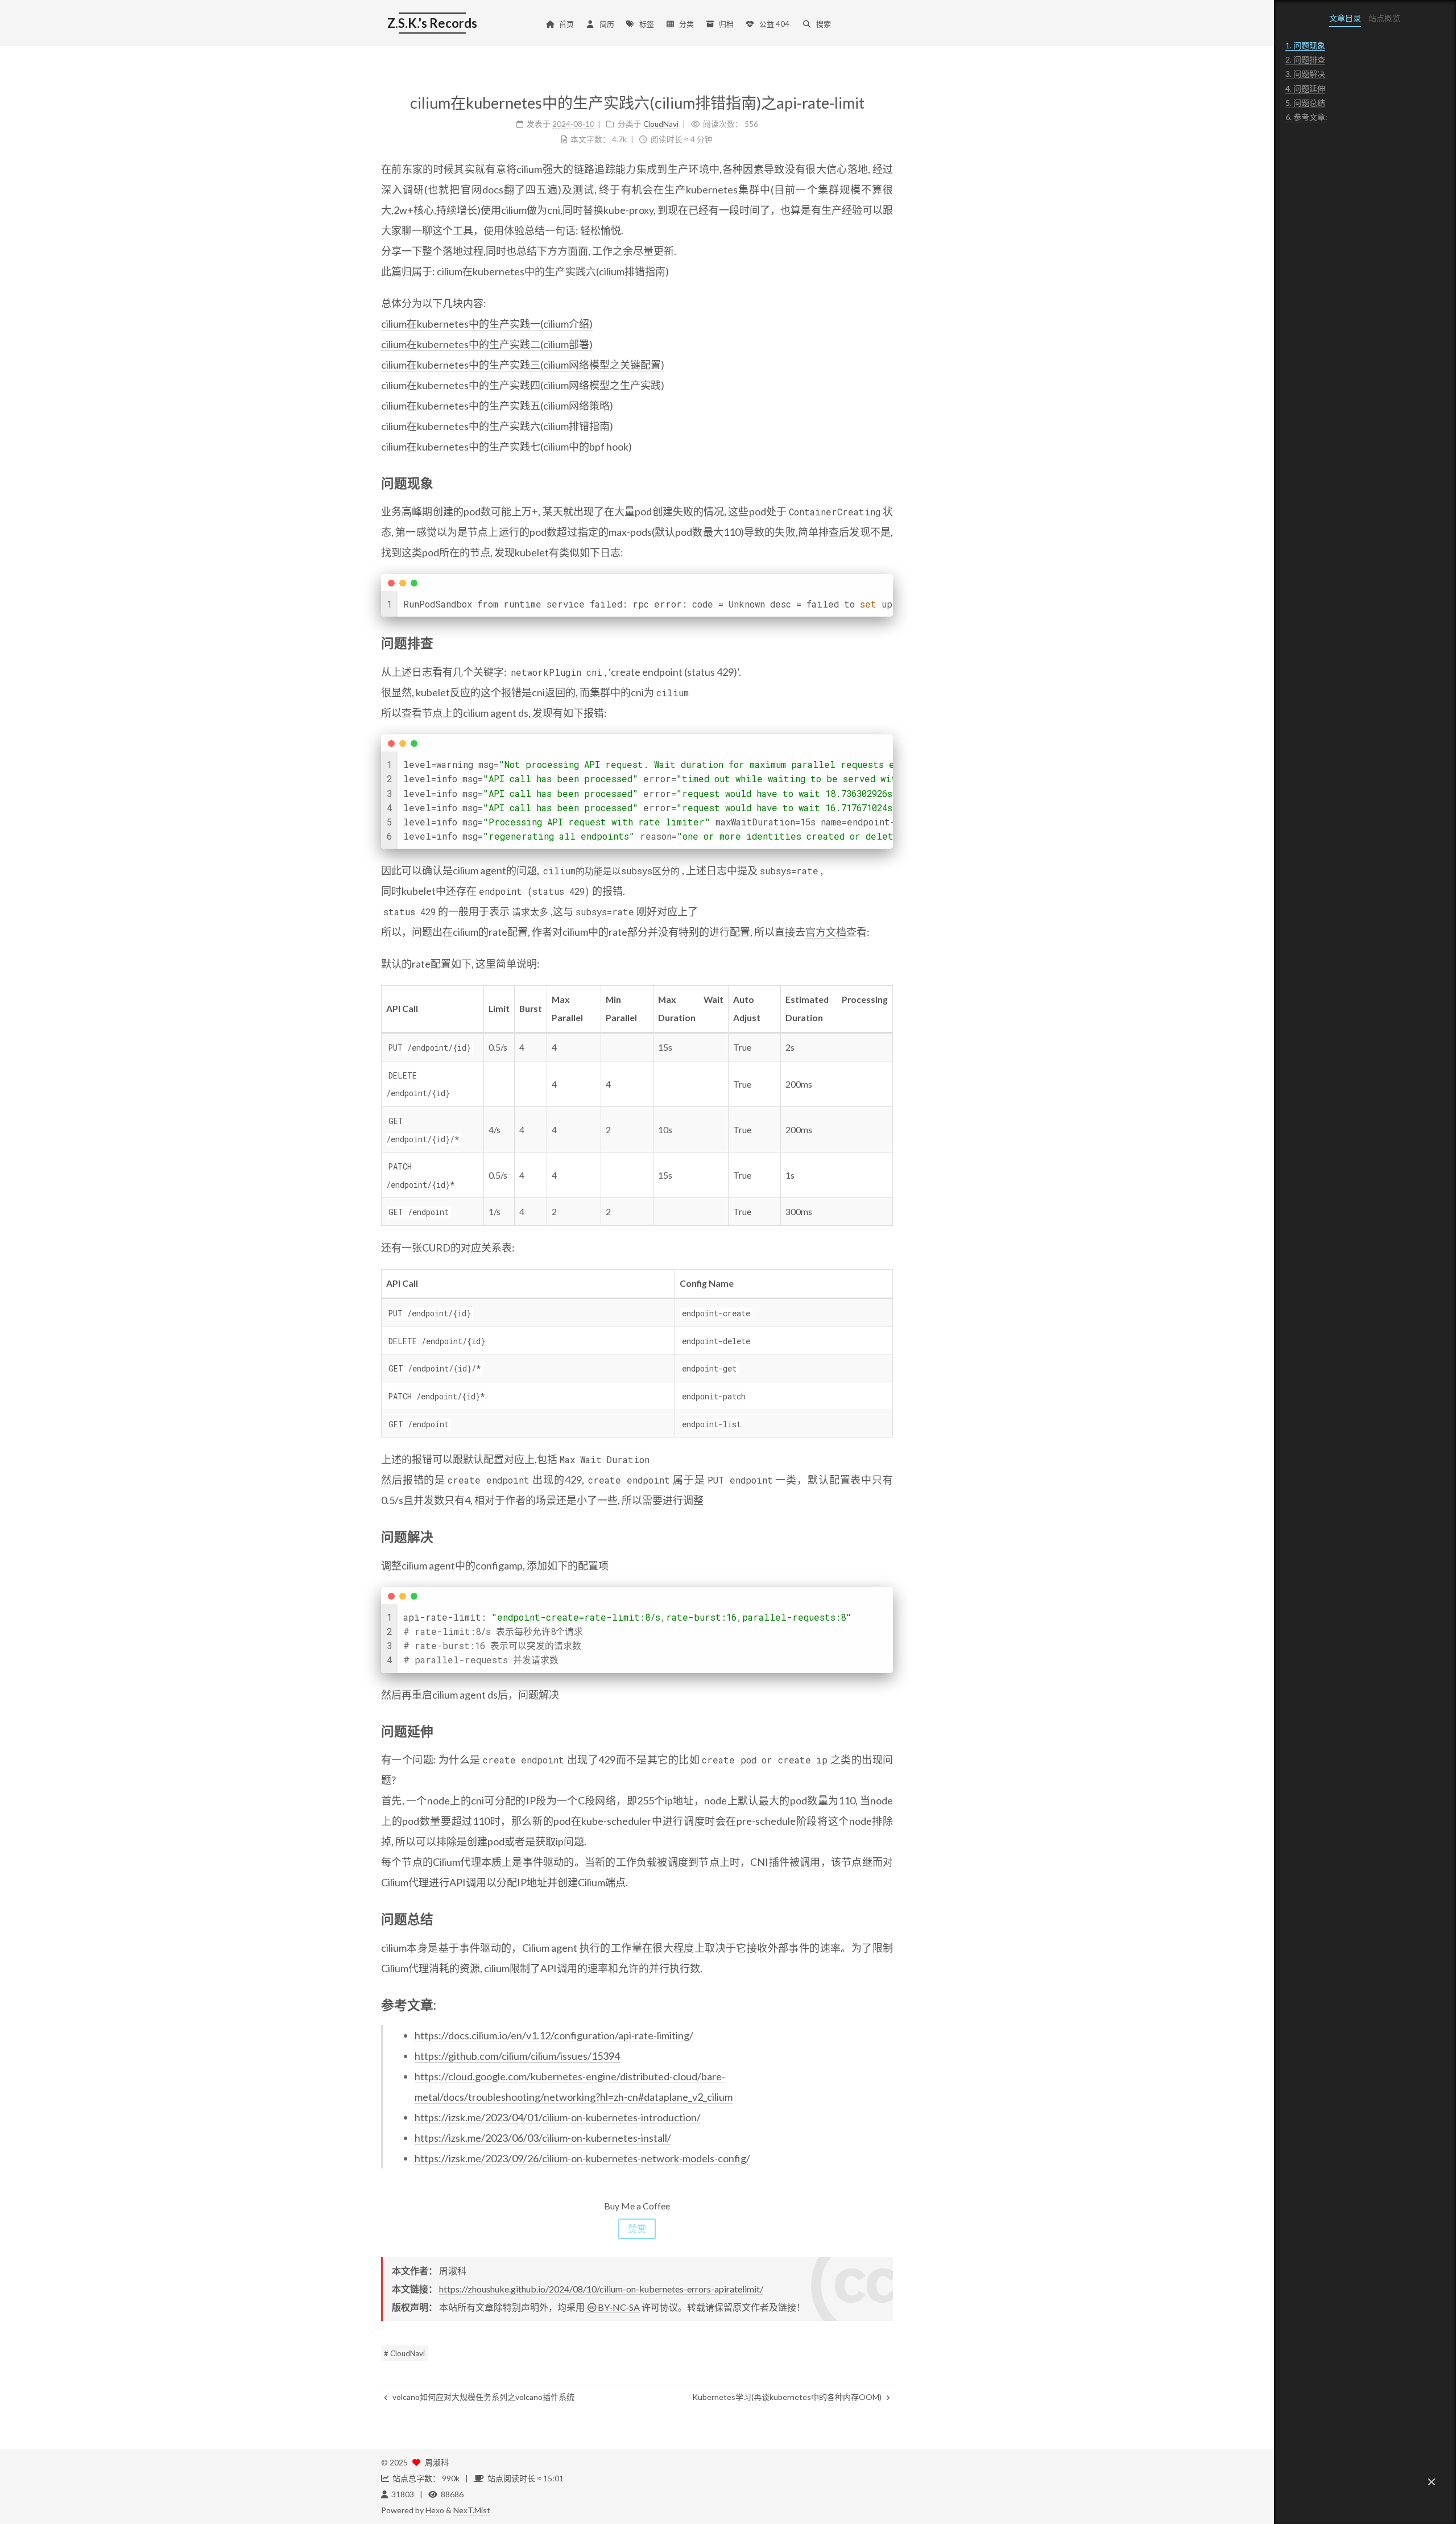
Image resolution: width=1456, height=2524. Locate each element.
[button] (1432, 2482)
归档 (726, 24)
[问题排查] (886, 642)
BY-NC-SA (619, 2307)
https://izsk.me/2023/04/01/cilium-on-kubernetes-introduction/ (558, 2117)
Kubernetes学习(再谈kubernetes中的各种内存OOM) (788, 2397)
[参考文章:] (886, 2004)
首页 (566, 24)
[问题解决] (886, 1536)
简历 (607, 24)
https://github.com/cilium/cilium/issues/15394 (517, 2056)
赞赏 (637, 2228)
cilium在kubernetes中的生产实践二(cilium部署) (487, 344)
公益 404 (774, 24)
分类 (686, 24)
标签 (647, 24)
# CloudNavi (404, 2353)
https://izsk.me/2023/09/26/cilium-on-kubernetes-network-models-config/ (582, 2158)
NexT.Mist (472, 2510)
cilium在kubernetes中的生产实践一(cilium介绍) (487, 324)
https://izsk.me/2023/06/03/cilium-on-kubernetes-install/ (543, 2138)
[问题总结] (886, 1918)
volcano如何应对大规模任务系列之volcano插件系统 (483, 2397)
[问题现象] (886, 482)
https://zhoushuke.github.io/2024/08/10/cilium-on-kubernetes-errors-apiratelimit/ (601, 2289)
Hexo (435, 2510)
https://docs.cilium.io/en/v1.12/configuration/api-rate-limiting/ (554, 2035)
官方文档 (826, 932)
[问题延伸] (886, 1730)
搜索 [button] (824, 24)
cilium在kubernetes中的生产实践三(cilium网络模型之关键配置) (523, 365)
